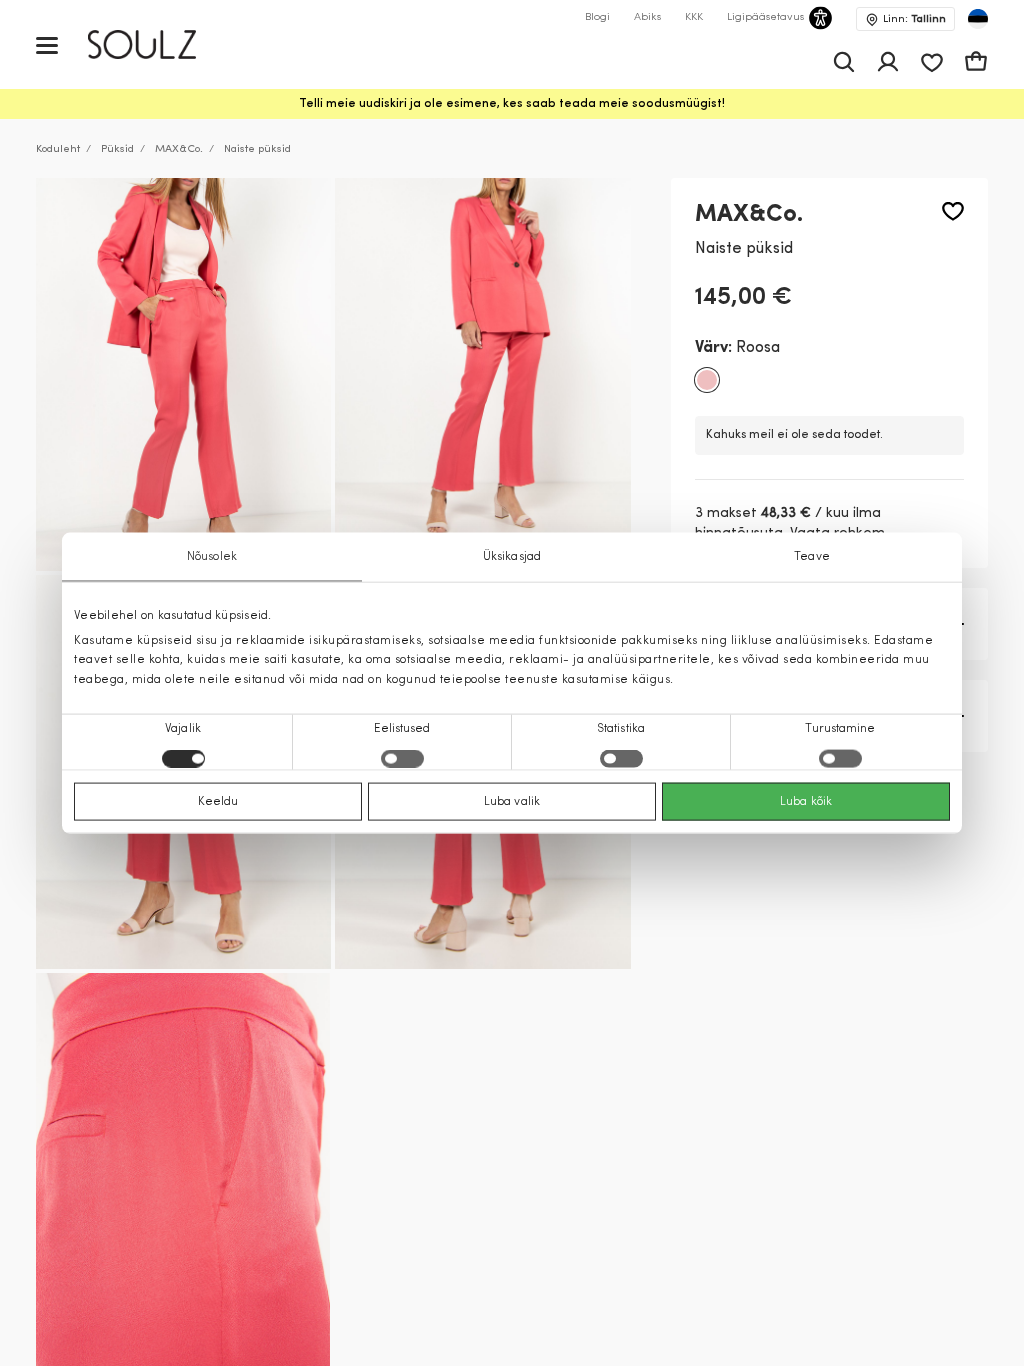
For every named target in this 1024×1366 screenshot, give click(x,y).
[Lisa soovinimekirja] (953, 211)
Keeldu (218, 801)
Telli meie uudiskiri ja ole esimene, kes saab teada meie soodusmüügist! (512, 104)
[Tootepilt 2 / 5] (482, 375)
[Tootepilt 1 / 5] (183, 375)
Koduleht (58, 149)
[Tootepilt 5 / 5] (183, 1169)
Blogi (597, 17)
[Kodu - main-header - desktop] (156, 44)
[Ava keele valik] (978, 19)
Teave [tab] (812, 557)
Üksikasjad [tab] (512, 557)
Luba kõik (806, 801)
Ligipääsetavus (765, 17)
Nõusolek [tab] (212, 557)
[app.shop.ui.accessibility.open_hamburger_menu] (47, 44)
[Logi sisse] (888, 62)
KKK (694, 17)
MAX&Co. (179, 149)
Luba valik (512, 801)
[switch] (402, 758)
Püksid (117, 149)
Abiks (647, 17)
